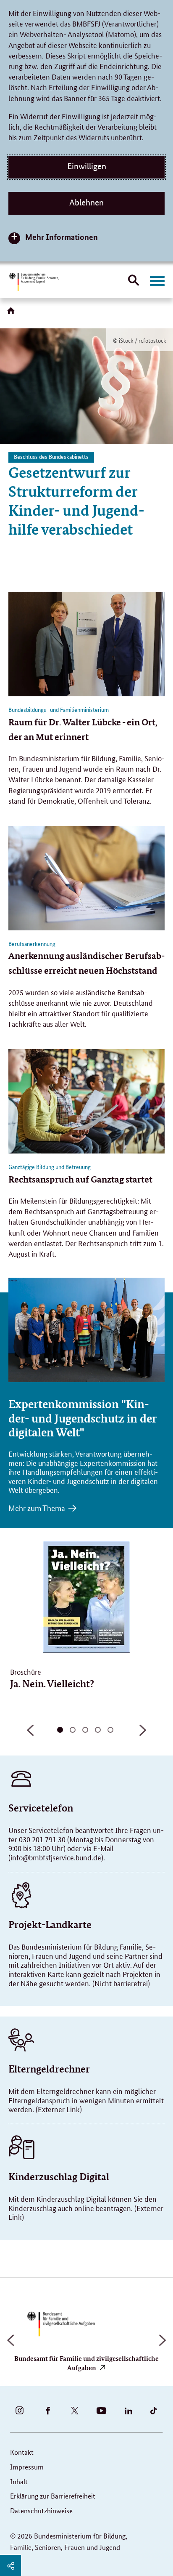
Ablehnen (86, 202)
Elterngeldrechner (49, 2069)
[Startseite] (13, 314)
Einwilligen (87, 166)
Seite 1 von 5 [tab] (60, 1730)
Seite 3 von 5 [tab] (85, 1730)
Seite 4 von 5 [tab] (98, 1730)
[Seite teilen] (10, 2565)
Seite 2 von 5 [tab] (73, 1730)
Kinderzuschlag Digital (59, 2177)
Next (143, 1734)
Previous (30, 1734)
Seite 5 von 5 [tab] (110, 1730)
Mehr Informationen (62, 237)
